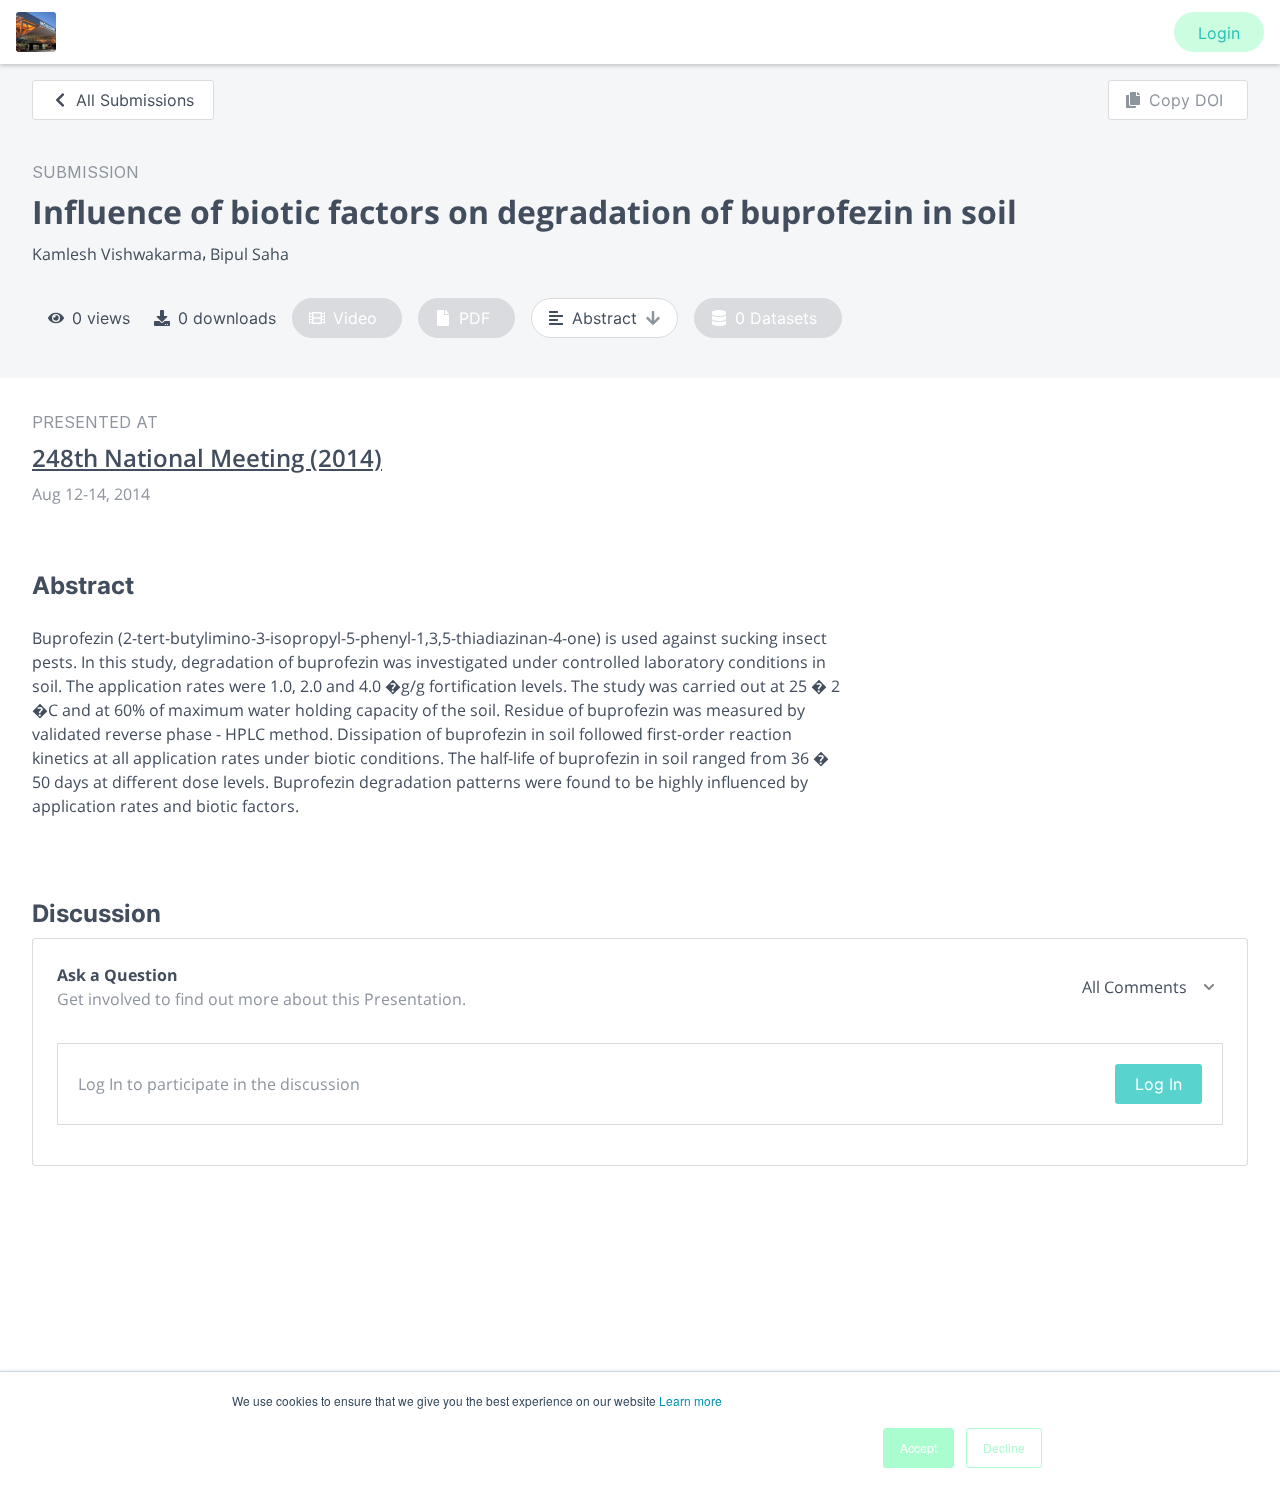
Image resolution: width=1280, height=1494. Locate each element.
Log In (1158, 1084)
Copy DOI (1186, 100)
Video (355, 318)
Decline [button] (1004, 1447)
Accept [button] (918, 1447)
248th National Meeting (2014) (207, 458)
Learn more (690, 1400)
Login (1219, 33)
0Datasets (776, 318)
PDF (474, 318)
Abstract (604, 318)
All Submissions (135, 100)
